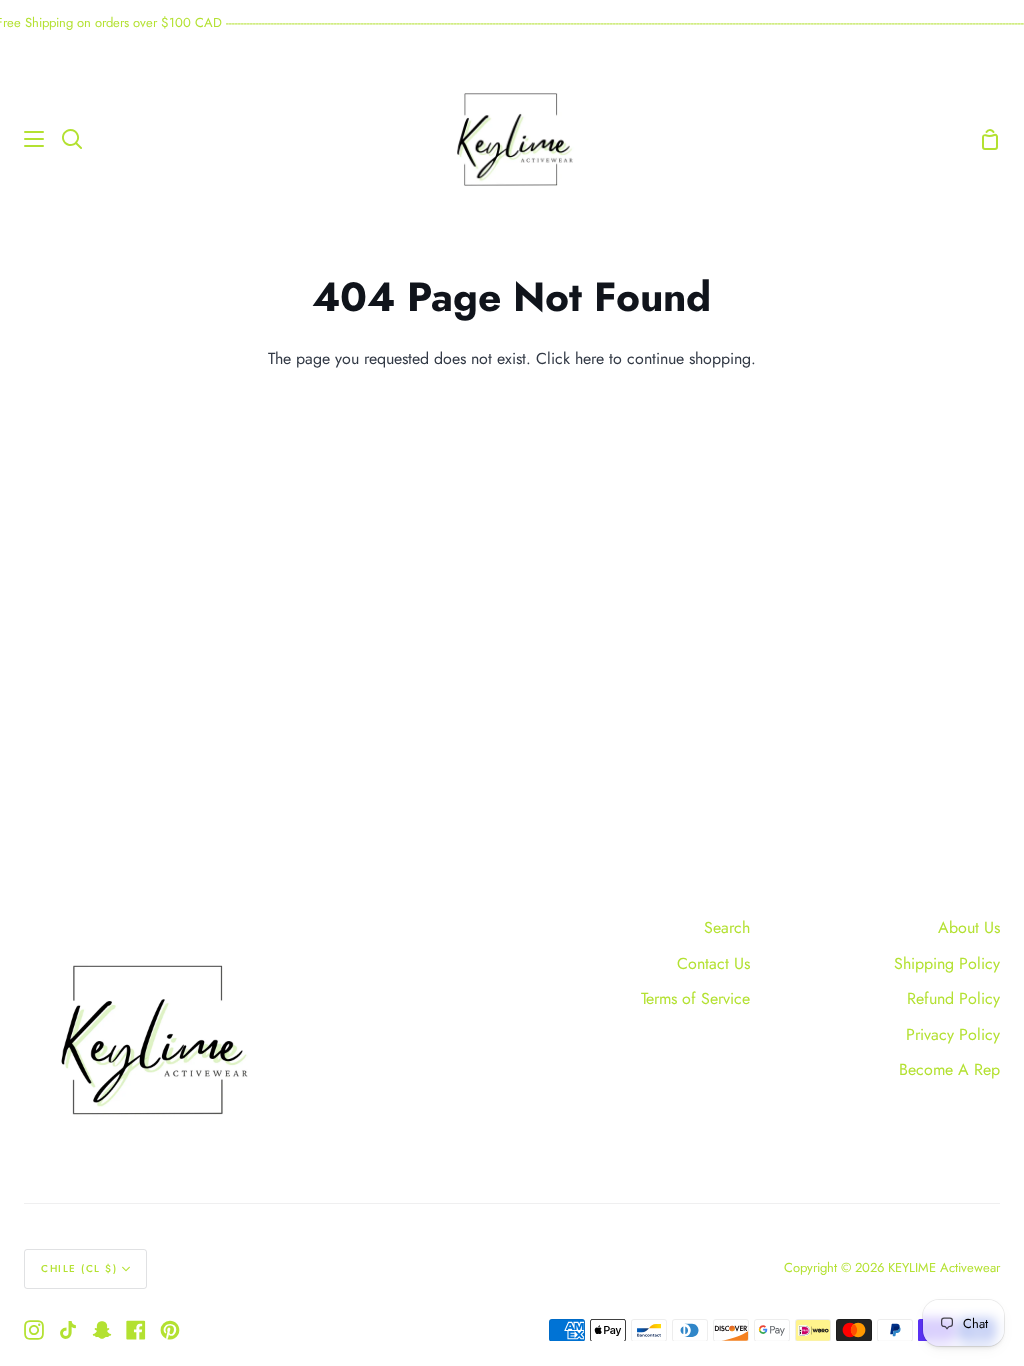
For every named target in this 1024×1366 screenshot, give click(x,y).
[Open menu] (23, 139)
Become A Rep (949, 1069)
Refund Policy (953, 998)
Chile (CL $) (79, 1268)
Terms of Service (695, 998)
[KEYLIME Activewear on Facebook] (136, 1330)
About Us (969, 927)
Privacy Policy (953, 1034)
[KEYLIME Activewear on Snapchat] (102, 1330)
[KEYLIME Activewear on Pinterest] (170, 1330)
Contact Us (713, 963)
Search (727, 927)
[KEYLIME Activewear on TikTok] (68, 1330)
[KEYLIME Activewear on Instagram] (34, 1330)
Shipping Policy (947, 963)
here (589, 358)
